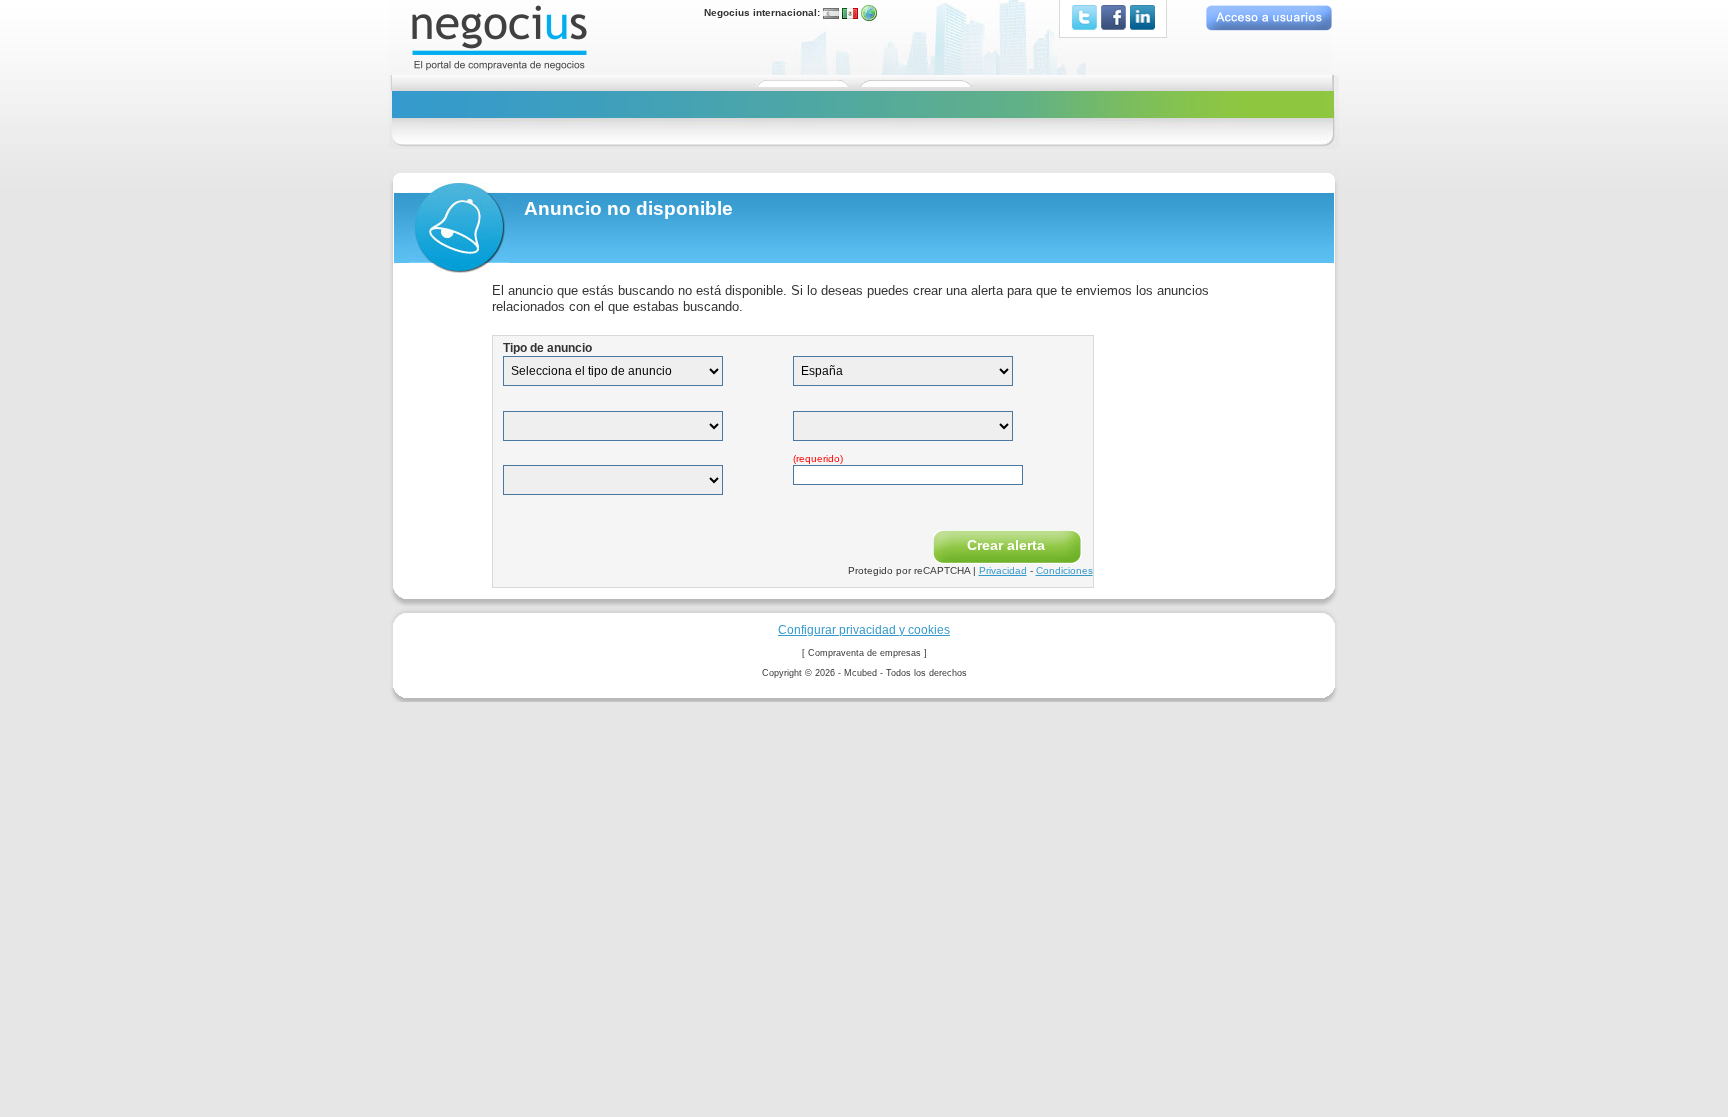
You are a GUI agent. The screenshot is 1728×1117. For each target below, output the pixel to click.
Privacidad (1003, 570)
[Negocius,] (499, 36)
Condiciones (1064, 570)
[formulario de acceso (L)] (1268, 17)
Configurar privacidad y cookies (864, 629)
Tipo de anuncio (547, 348)
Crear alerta (1006, 545)
